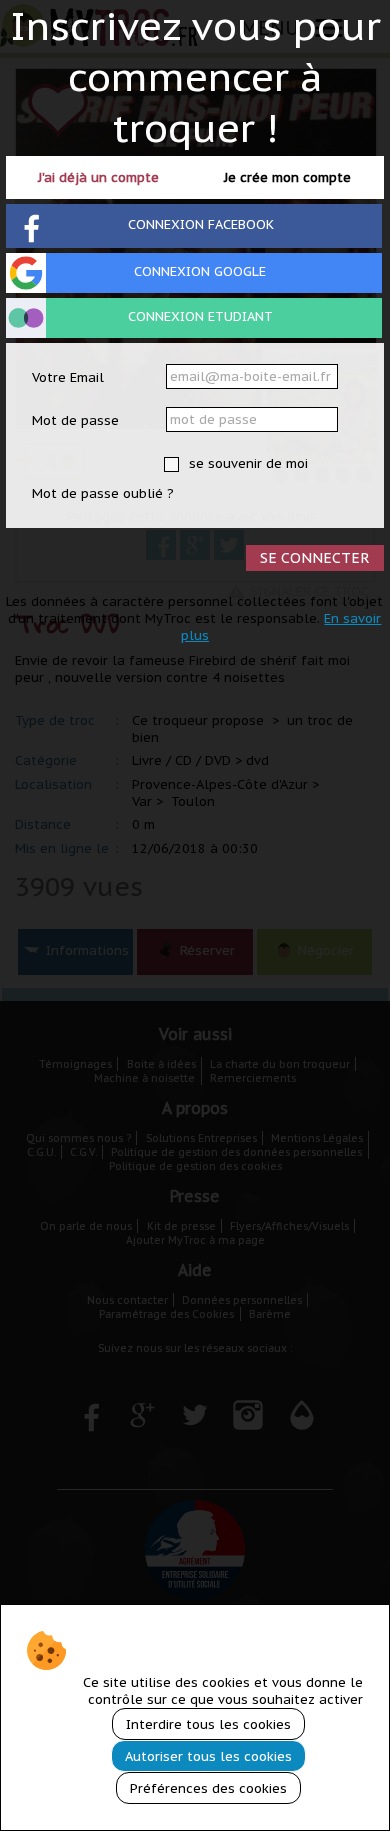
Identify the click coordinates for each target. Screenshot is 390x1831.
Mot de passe (75, 420)
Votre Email (68, 377)
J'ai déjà (98, 177)
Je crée (287, 177)
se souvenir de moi (246, 463)
